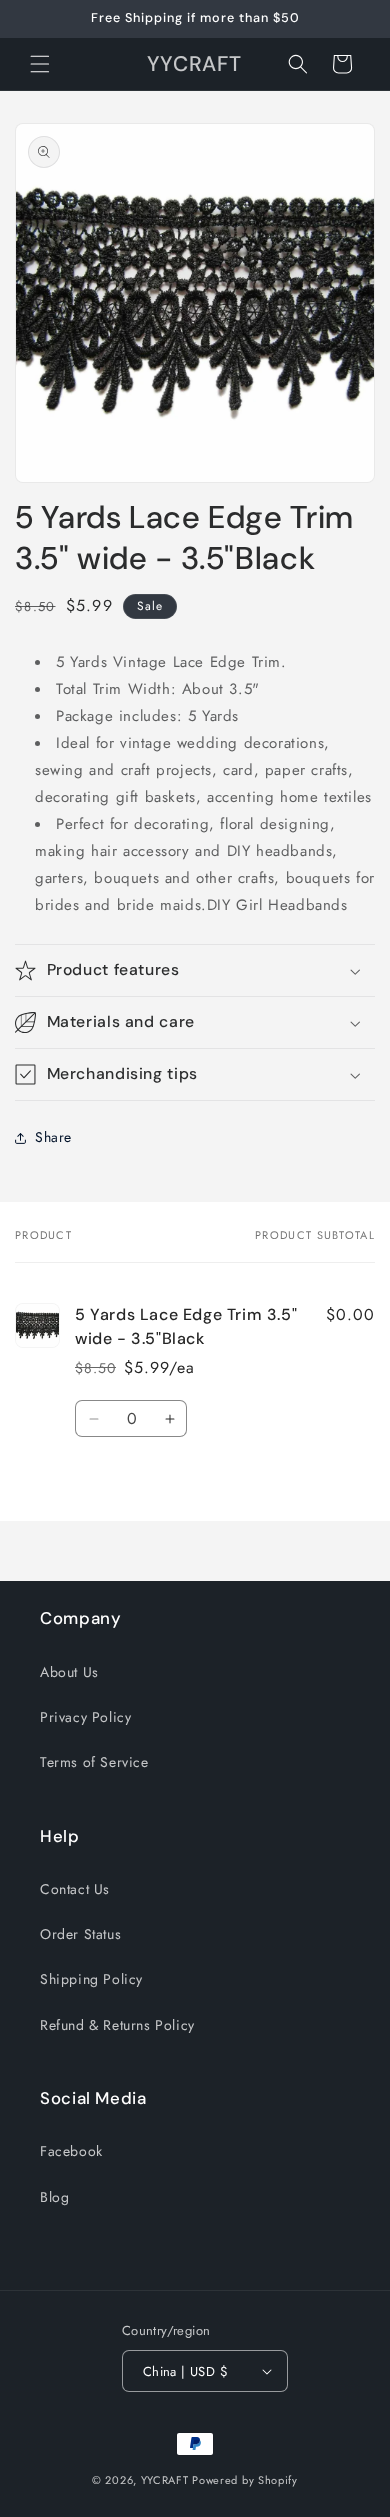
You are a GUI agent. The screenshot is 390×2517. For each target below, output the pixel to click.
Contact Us (75, 1889)
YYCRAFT (165, 2480)
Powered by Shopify (245, 2480)
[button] (40, 64)
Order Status (80, 1934)
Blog (54, 2197)
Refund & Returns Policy (117, 2025)
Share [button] (53, 1137)
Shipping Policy (91, 1979)
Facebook (71, 2151)
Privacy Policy (85, 1717)
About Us (69, 1672)
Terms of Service (94, 1762)
